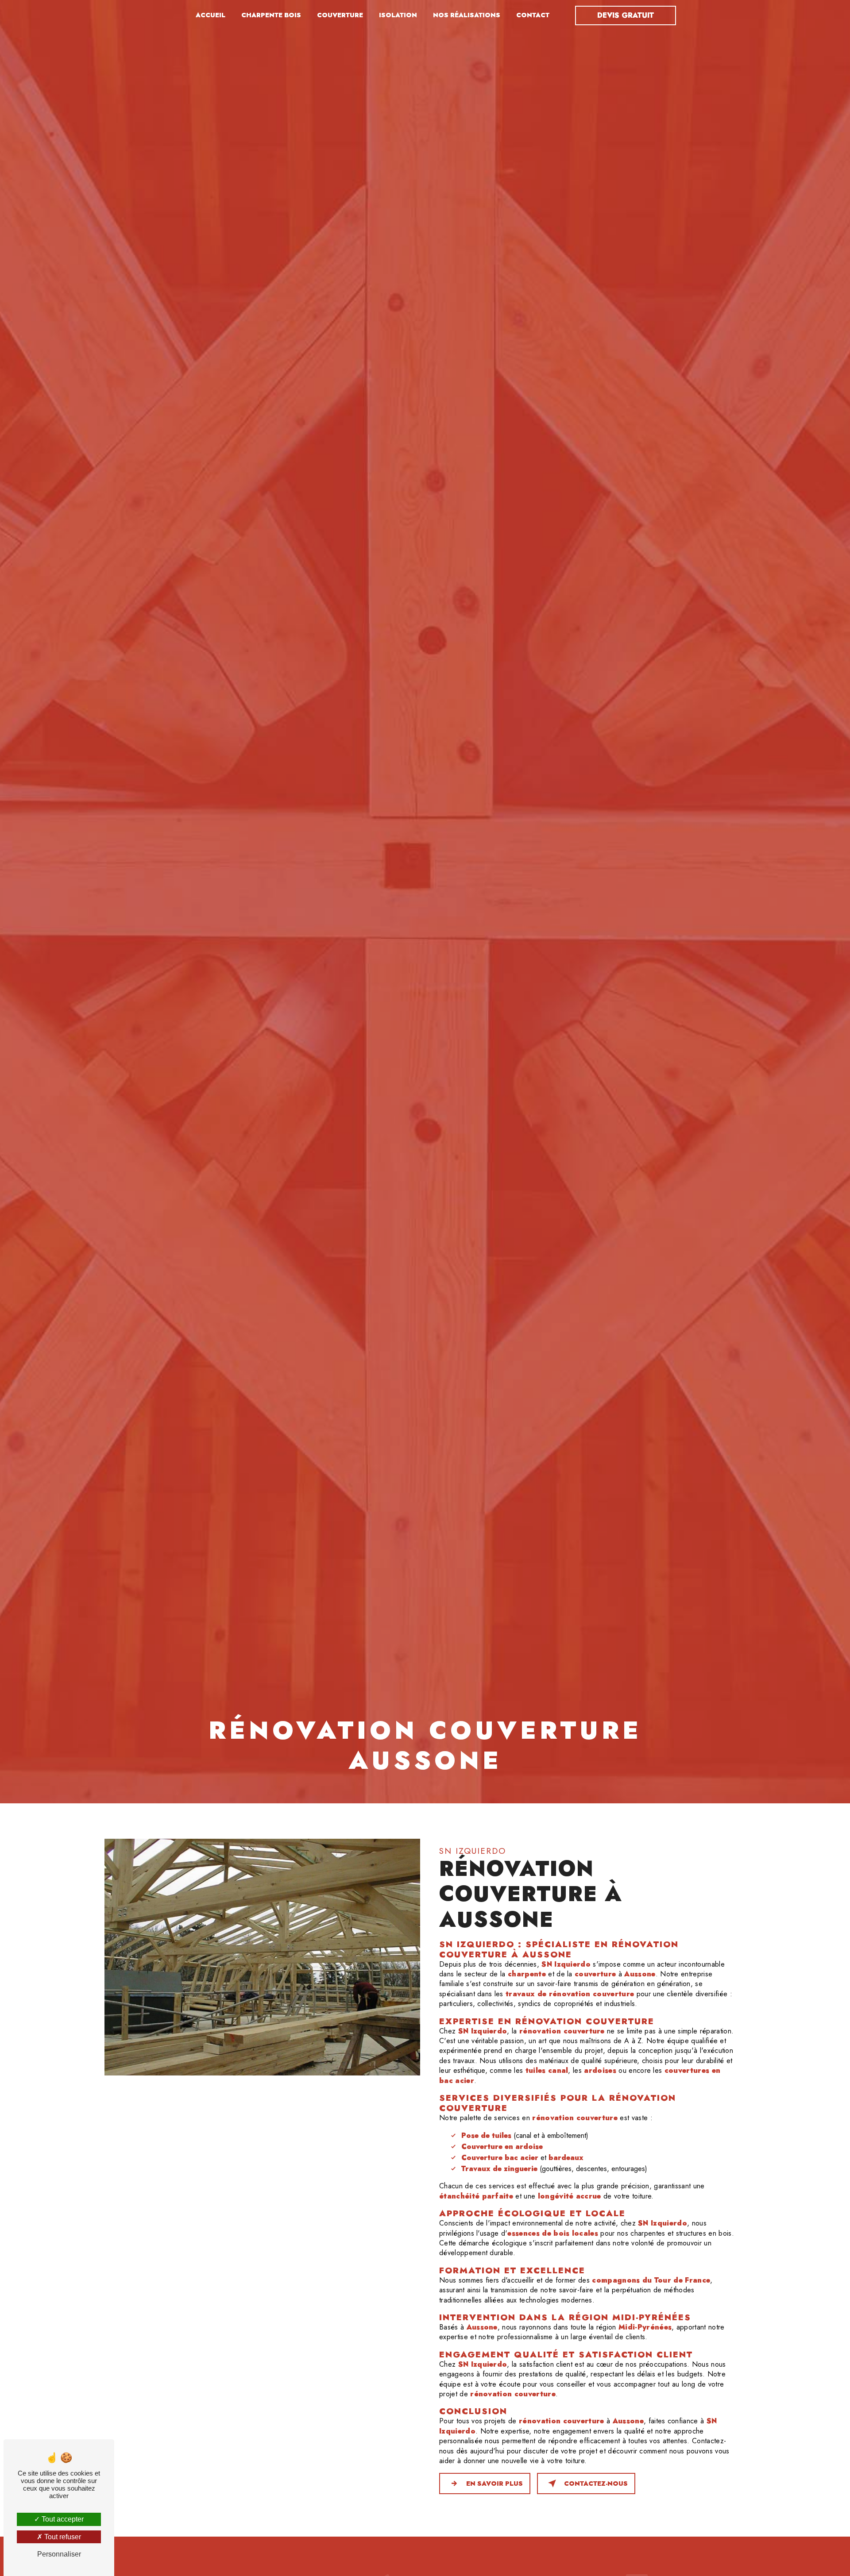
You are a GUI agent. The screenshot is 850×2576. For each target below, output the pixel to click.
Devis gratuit (626, 15)
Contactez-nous (596, 2484)
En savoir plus (495, 2484)
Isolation (398, 15)
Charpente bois (271, 15)
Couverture (340, 15)
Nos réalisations (467, 15)
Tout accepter (62, 2519)
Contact (533, 15)
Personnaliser (59, 2554)
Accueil (211, 15)
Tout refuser (62, 2537)
